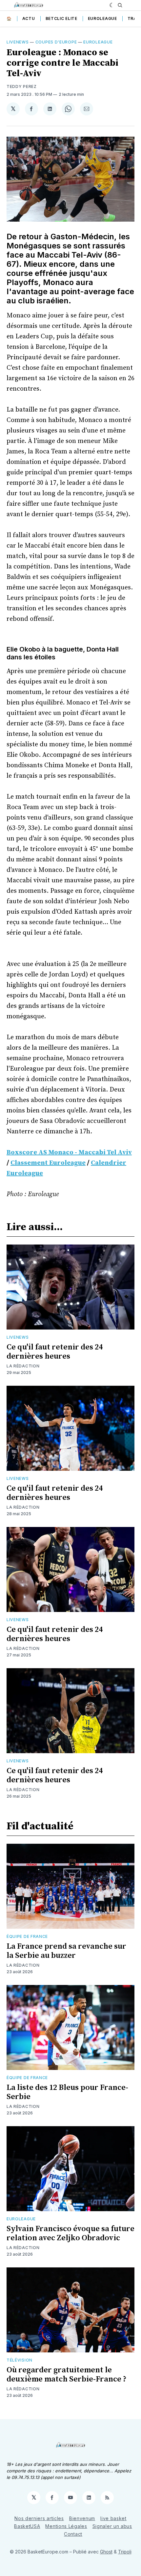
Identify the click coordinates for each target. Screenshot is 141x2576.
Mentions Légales (66, 2526)
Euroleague (102, 18)
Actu (29, 18)
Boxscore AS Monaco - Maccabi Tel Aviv (69, 1152)
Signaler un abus (112, 2526)
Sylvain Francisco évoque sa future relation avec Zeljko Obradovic (70, 2233)
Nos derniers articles (39, 2518)
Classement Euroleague (48, 1163)
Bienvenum (82, 2518)
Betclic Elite (61, 18)
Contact (73, 2534)
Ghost (106, 2552)
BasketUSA (27, 2526)
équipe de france (27, 1936)
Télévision (20, 2360)
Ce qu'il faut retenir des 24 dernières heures (55, 1352)
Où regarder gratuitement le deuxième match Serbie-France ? (67, 2375)
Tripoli (125, 2552)
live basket (113, 2518)
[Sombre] (112, 5)
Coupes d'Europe (56, 42)
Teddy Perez (22, 86)
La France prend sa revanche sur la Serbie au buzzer (66, 1951)
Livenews (18, 42)
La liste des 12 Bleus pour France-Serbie (67, 2092)
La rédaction (23, 1366)
